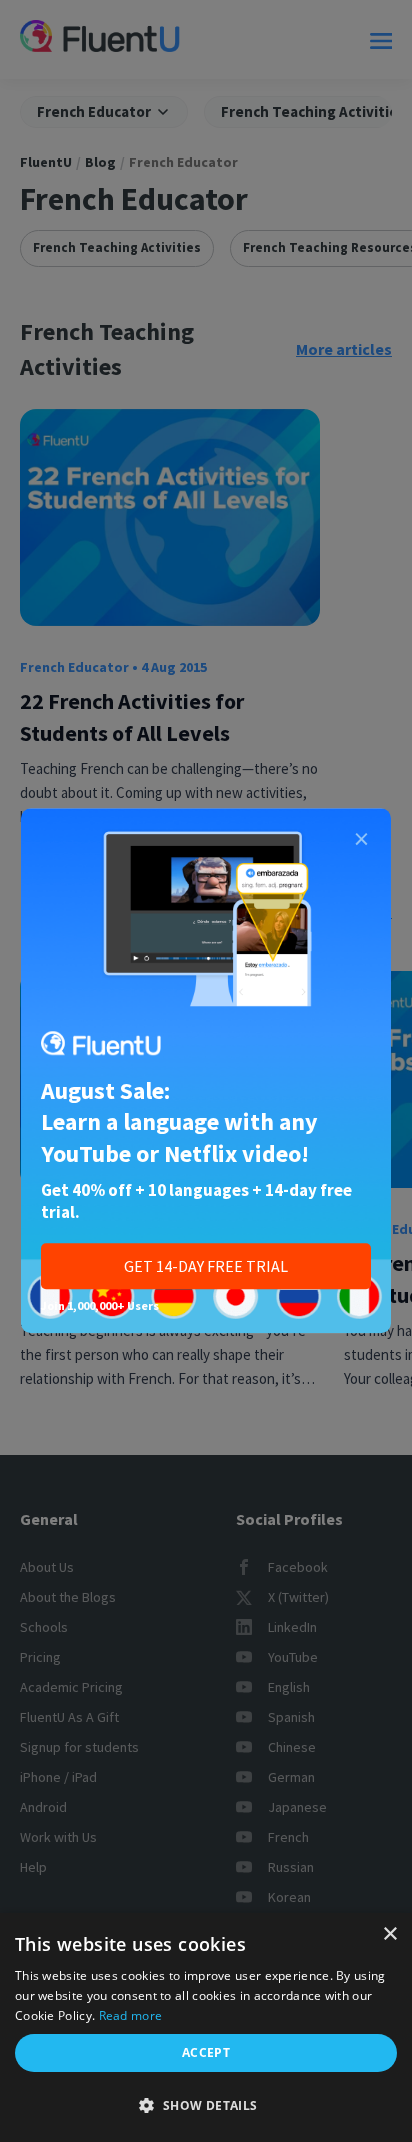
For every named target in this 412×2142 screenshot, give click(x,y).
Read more (131, 2015)
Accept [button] (206, 2052)
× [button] (389, 1934)
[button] (206, 2106)
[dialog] (206, 2027)
